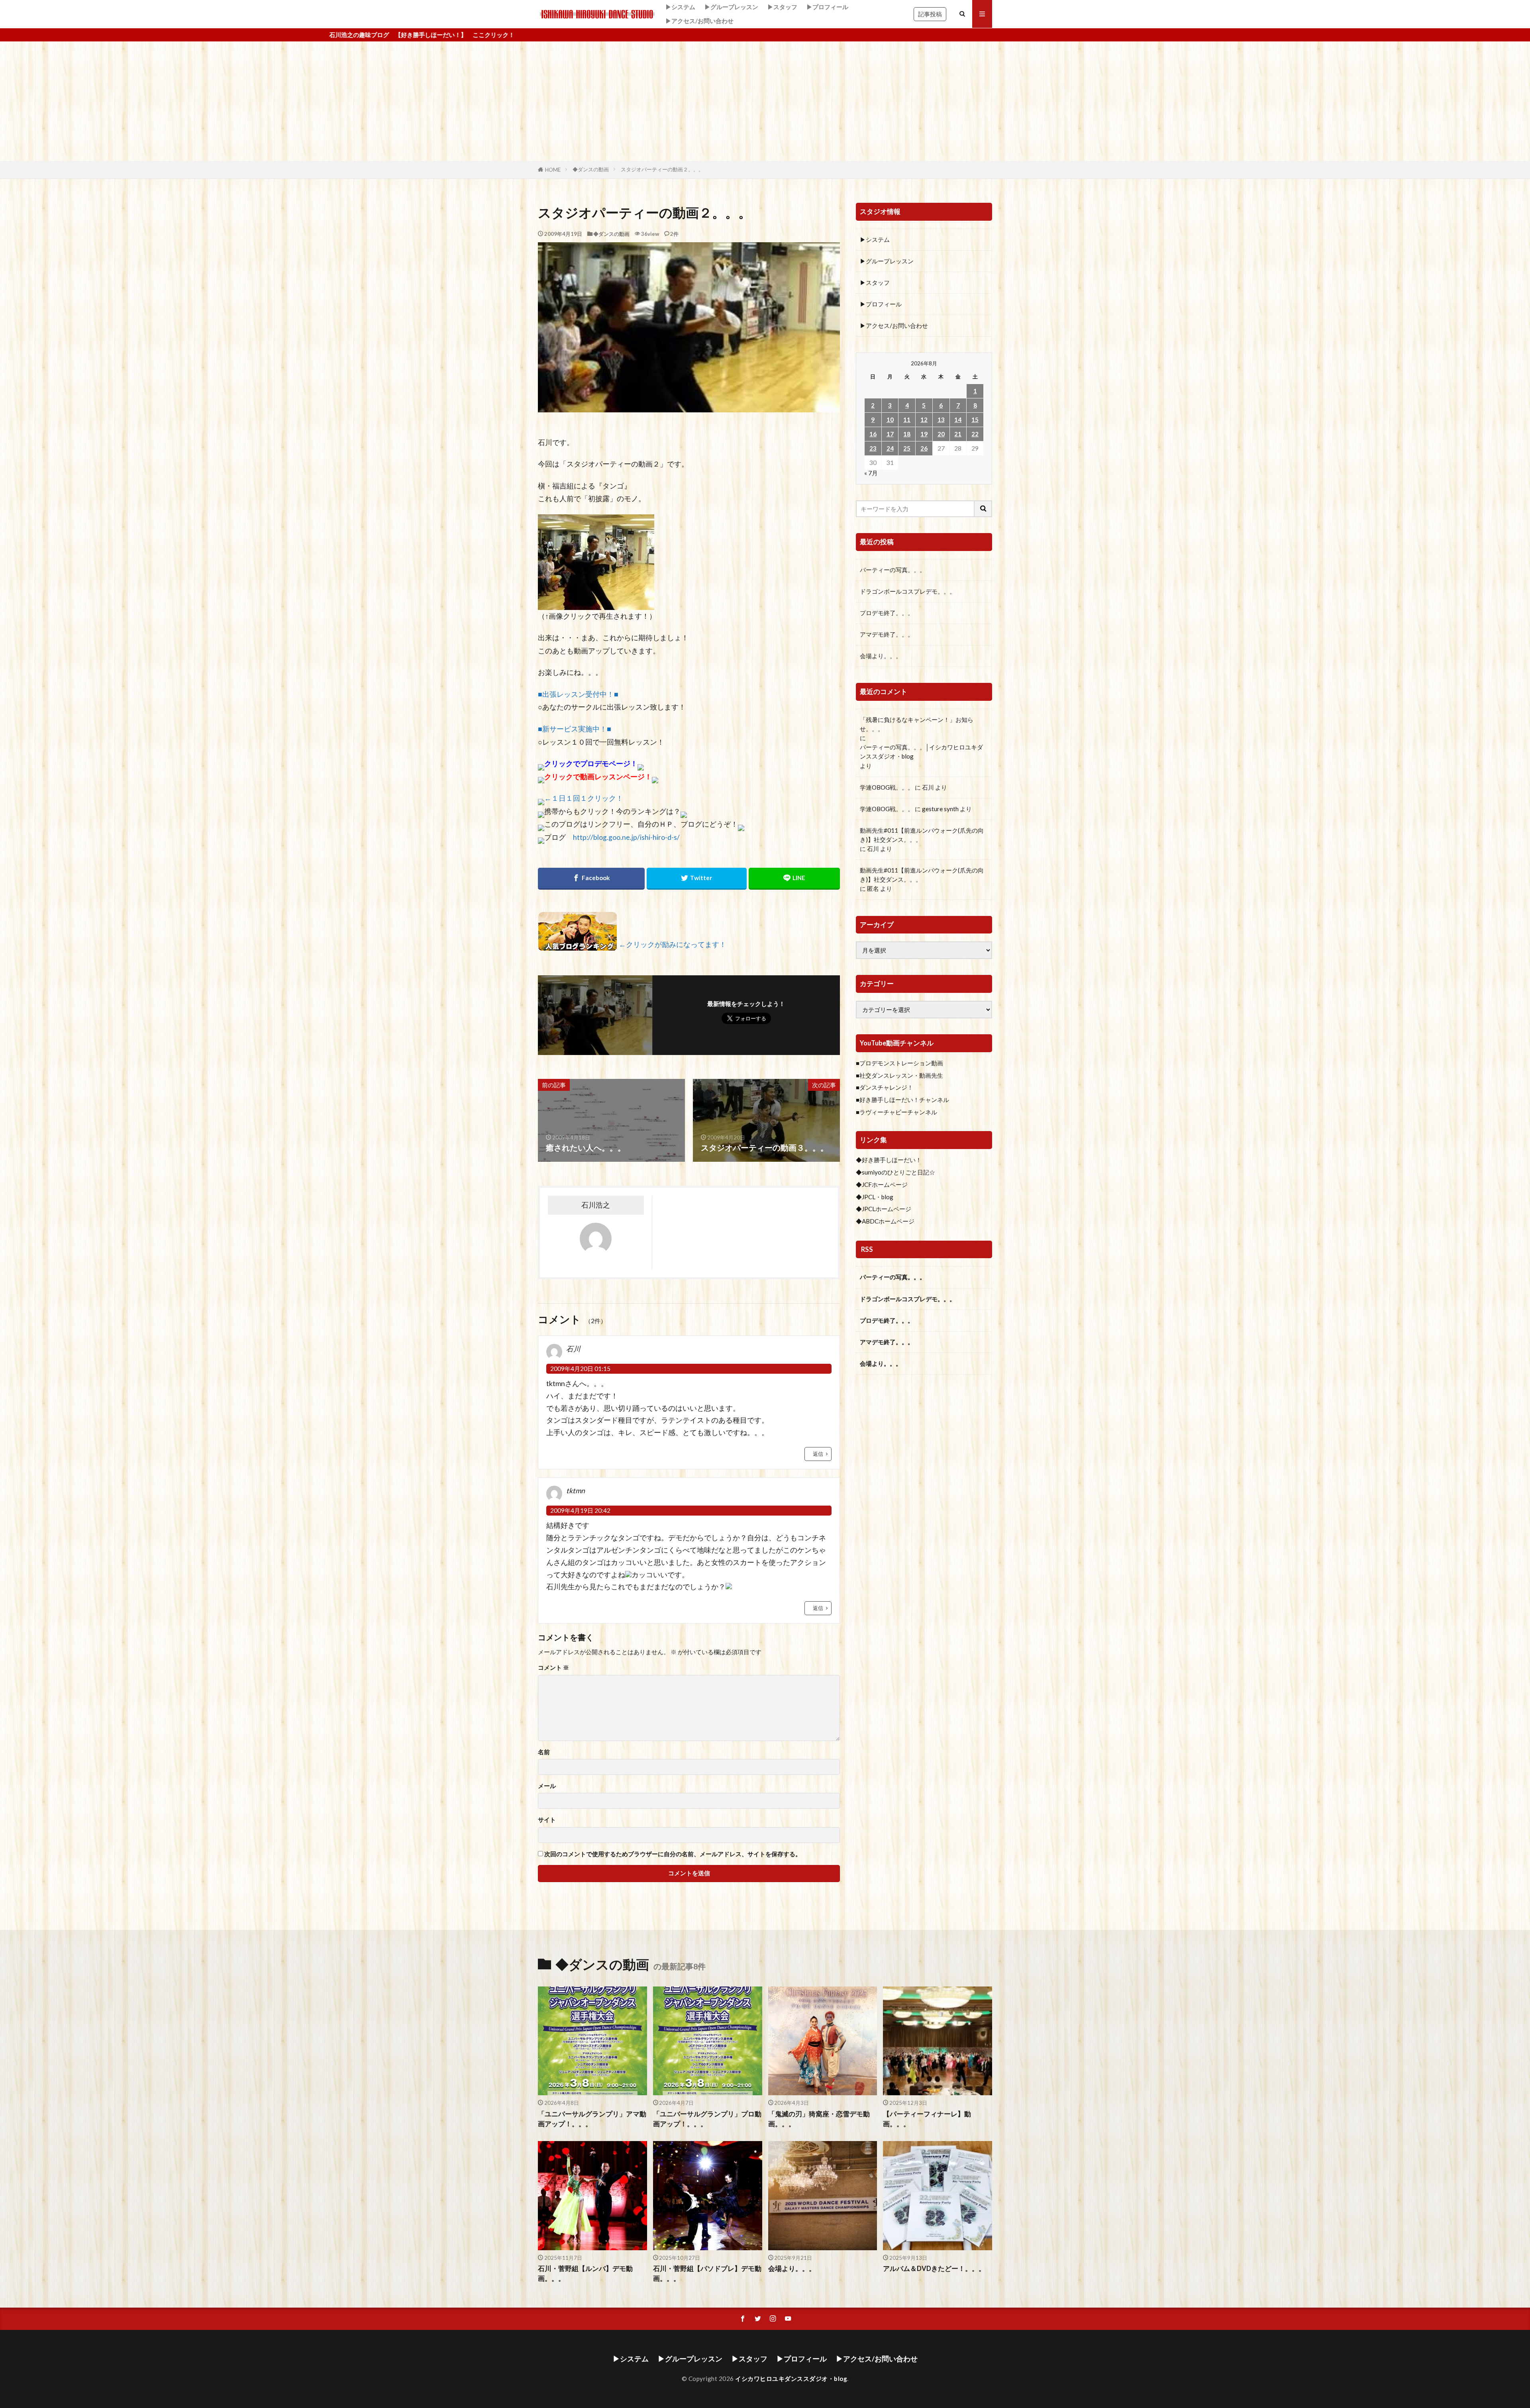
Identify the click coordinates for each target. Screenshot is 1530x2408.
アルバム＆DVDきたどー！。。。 (934, 2269)
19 (924, 434)
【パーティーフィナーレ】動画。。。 (927, 2119)
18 (907, 434)
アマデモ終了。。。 (887, 634)
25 (907, 448)
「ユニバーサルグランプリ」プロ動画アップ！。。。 (707, 2119)
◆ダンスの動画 (591, 169)
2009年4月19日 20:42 (580, 1510)
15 (975, 420)
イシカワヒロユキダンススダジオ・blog (791, 2379)
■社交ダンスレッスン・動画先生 (899, 1075)
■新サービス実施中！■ (575, 729)
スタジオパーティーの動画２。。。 (662, 169)
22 (975, 434)
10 (890, 420)
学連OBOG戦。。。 (887, 787)
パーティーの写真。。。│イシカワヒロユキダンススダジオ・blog (921, 752)
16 (873, 434)
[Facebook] (591, 879)
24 (890, 448)
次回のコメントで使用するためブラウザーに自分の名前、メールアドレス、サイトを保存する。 (673, 1854)
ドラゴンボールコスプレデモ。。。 (908, 591)
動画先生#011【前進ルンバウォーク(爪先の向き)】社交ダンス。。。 (922, 835)
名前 (544, 1752)
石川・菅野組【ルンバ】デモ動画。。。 (585, 2274)
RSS (867, 1249)
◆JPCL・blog (875, 1197)
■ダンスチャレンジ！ (885, 1087)
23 (873, 448)
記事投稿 (930, 14)
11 (907, 420)
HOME (553, 170)
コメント (553, 1668)
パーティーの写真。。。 (893, 570)
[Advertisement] (765, 101)
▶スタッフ (782, 7)
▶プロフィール (827, 7)
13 (941, 420)
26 (924, 448)
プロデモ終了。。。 (887, 613)
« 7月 (871, 473)
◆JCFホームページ (882, 1184)
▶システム (680, 7)
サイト (547, 1820)
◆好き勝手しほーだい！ (889, 1160)
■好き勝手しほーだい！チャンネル (902, 1100)
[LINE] (794, 879)
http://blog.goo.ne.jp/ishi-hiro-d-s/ (626, 837)
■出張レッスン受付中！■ (578, 694)
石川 (928, 787)
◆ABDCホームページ (885, 1221)
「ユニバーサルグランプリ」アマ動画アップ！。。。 (592, 2119)
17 (890, 434)
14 (958, 420)
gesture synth (940, 809)
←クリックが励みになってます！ (673, 945)
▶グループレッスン (731, 7)
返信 (818, 1454)
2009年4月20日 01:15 (580, 1369)
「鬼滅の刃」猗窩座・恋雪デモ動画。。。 (819, 2119)
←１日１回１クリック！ (584, 798)
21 (958, 434)
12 (924, 420)
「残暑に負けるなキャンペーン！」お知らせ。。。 (917, 724)
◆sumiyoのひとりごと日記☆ (895, 1172)
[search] (983, 509)
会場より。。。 (881, 656)
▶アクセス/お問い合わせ (699, 21)
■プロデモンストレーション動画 (899, 1063)
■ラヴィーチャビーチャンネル (896, 1112)
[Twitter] (697, 879)
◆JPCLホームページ (884, 1209)
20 (941, 434)
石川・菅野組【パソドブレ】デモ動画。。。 (707, 2274)
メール (547, 1786)
